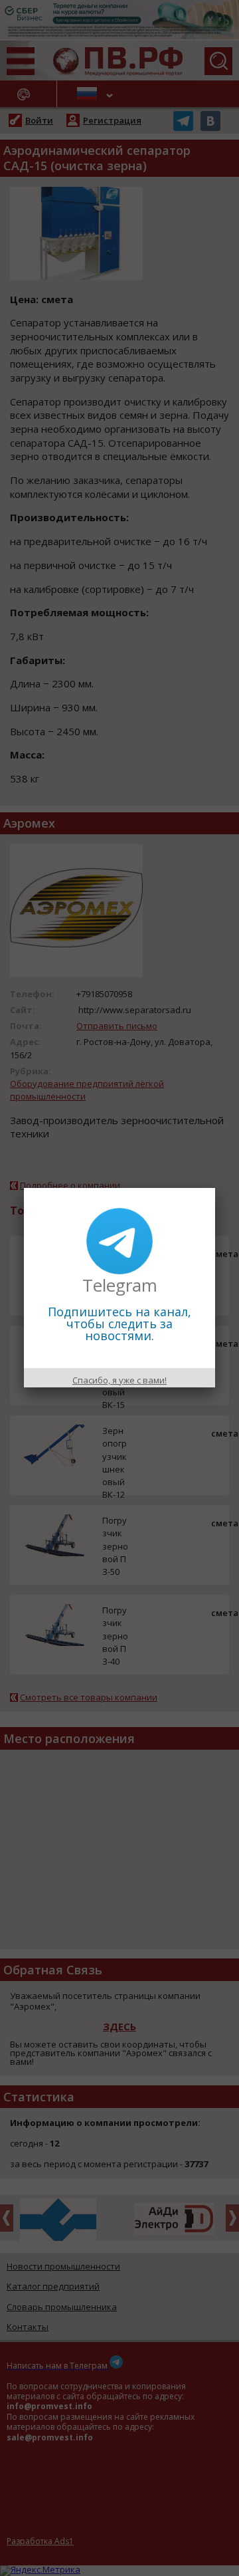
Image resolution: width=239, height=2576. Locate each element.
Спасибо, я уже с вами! (119, 1380)
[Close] (215, 1188)
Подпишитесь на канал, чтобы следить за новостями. (119, 1324)
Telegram (120, 1285)
